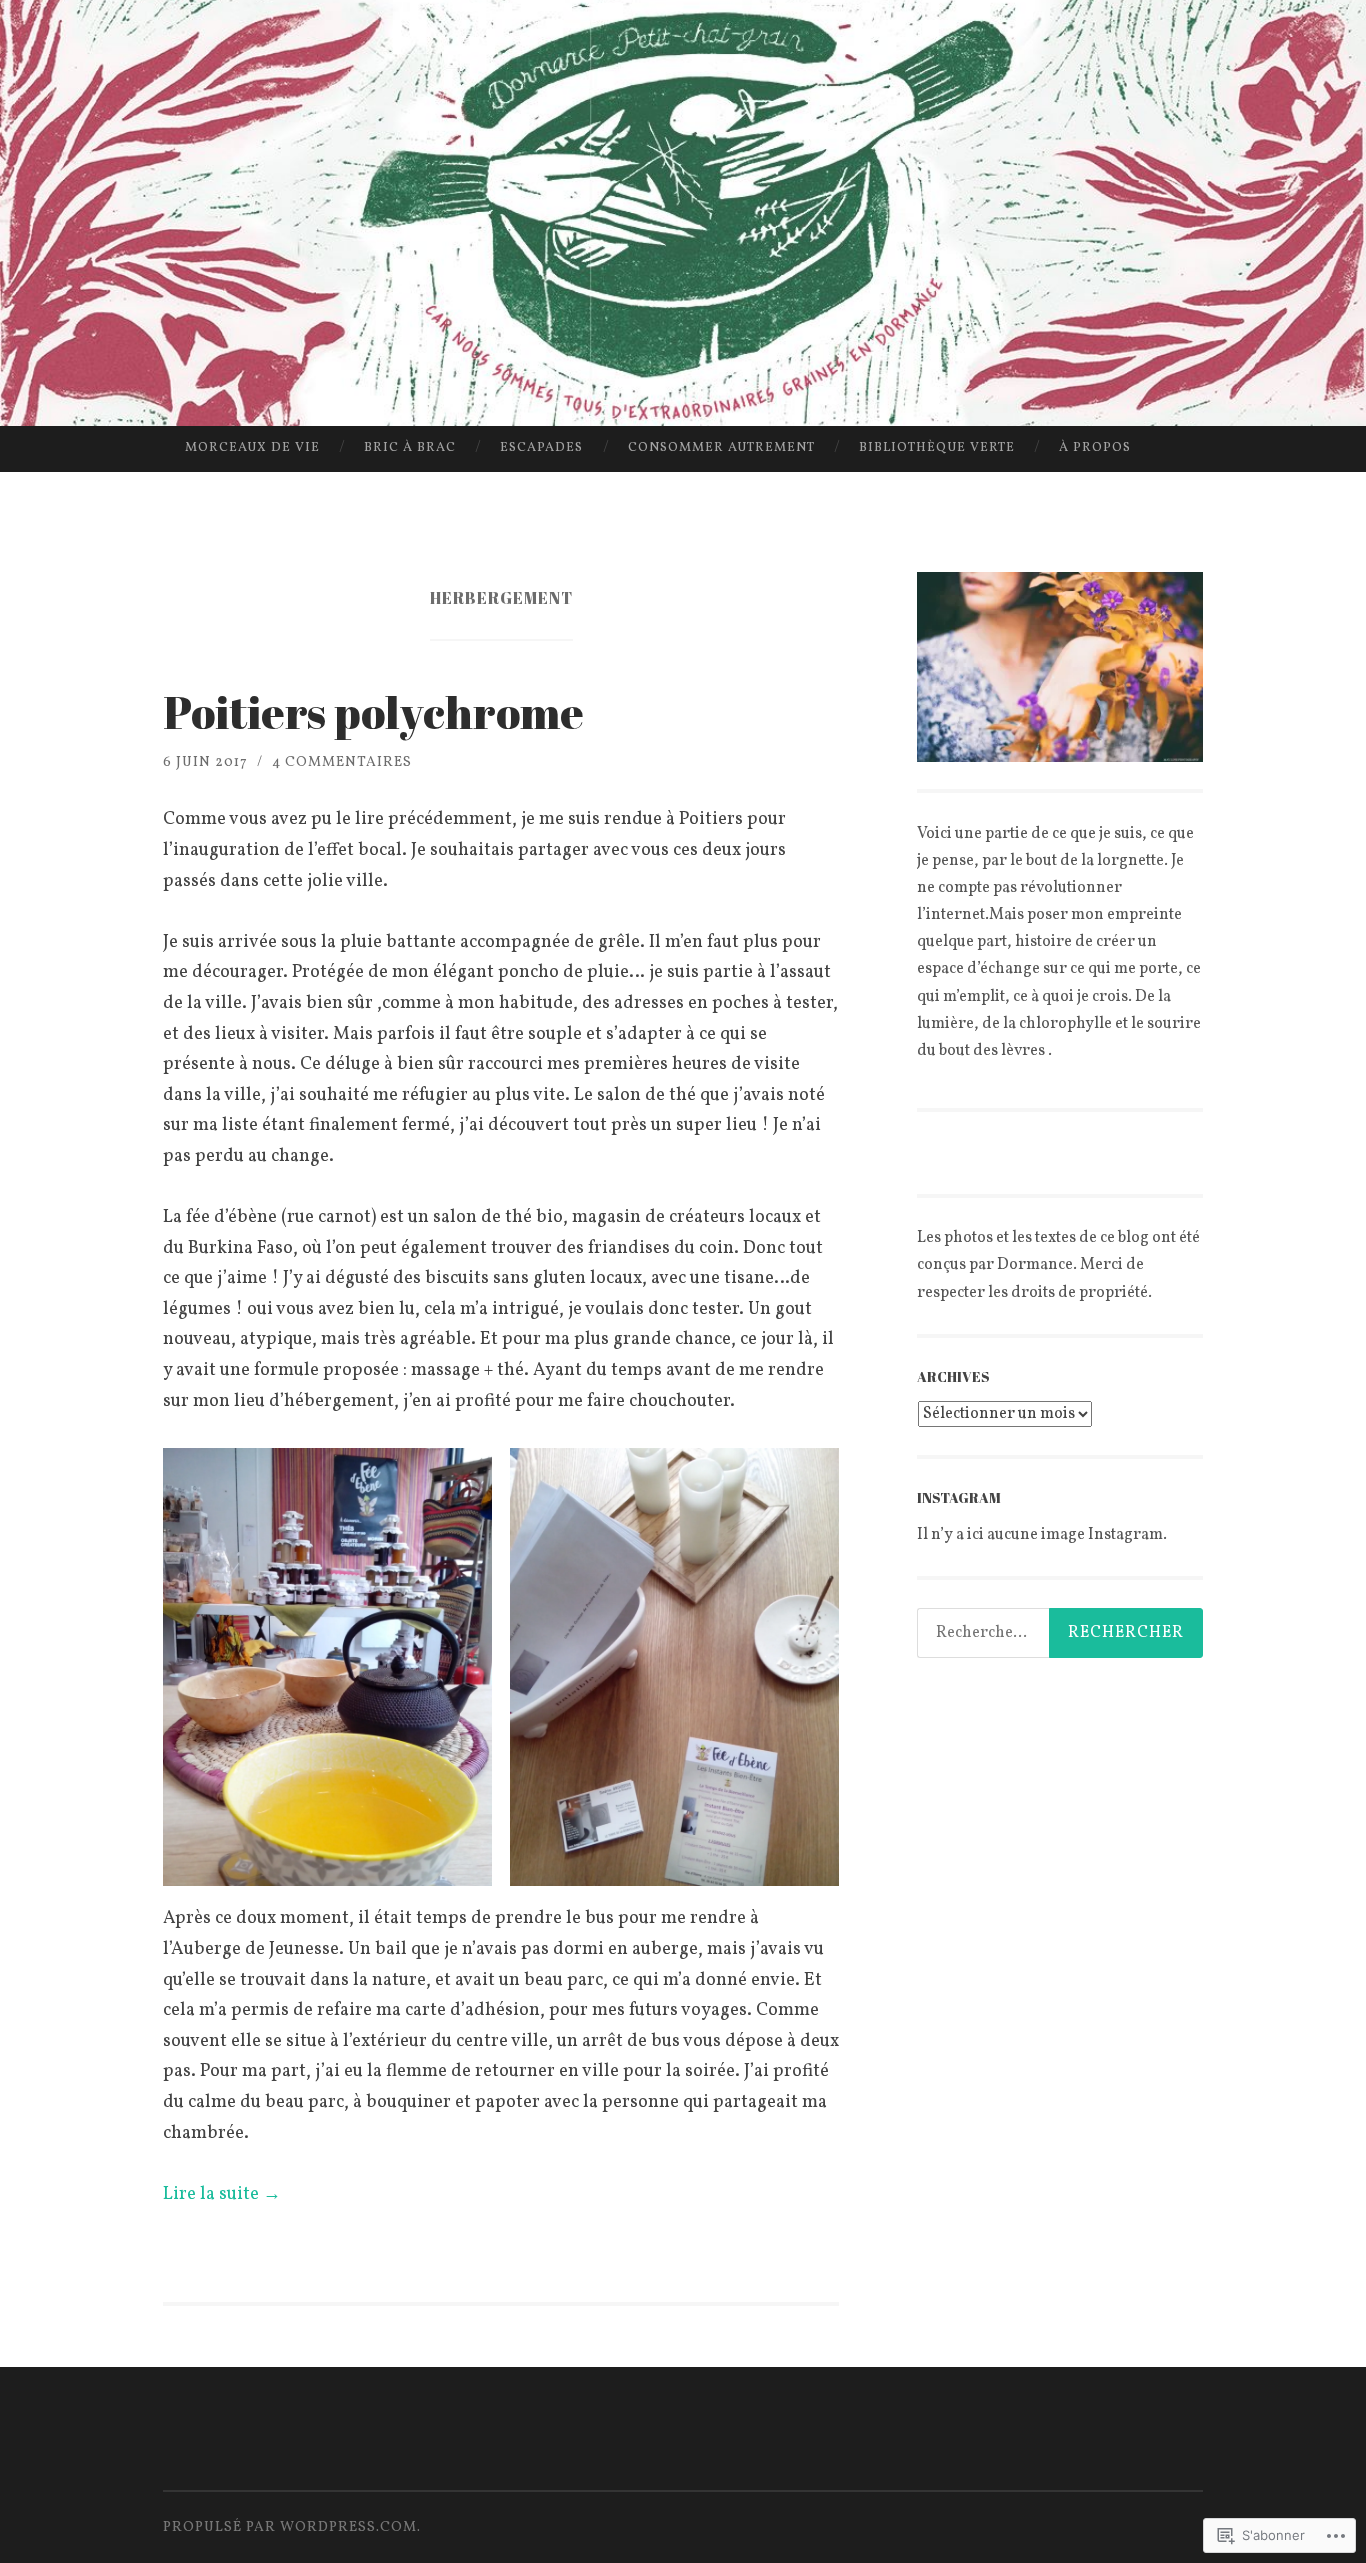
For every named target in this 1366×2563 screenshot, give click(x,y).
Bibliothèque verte (937, 448)
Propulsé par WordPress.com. (292, 2527)
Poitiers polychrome (373, 711)
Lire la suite (222, 2194)
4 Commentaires (342, 762)
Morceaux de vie (252, 448)
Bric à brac (410, 448)
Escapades (541, 448)
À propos (1095, 448)
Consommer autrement (721, 448)
